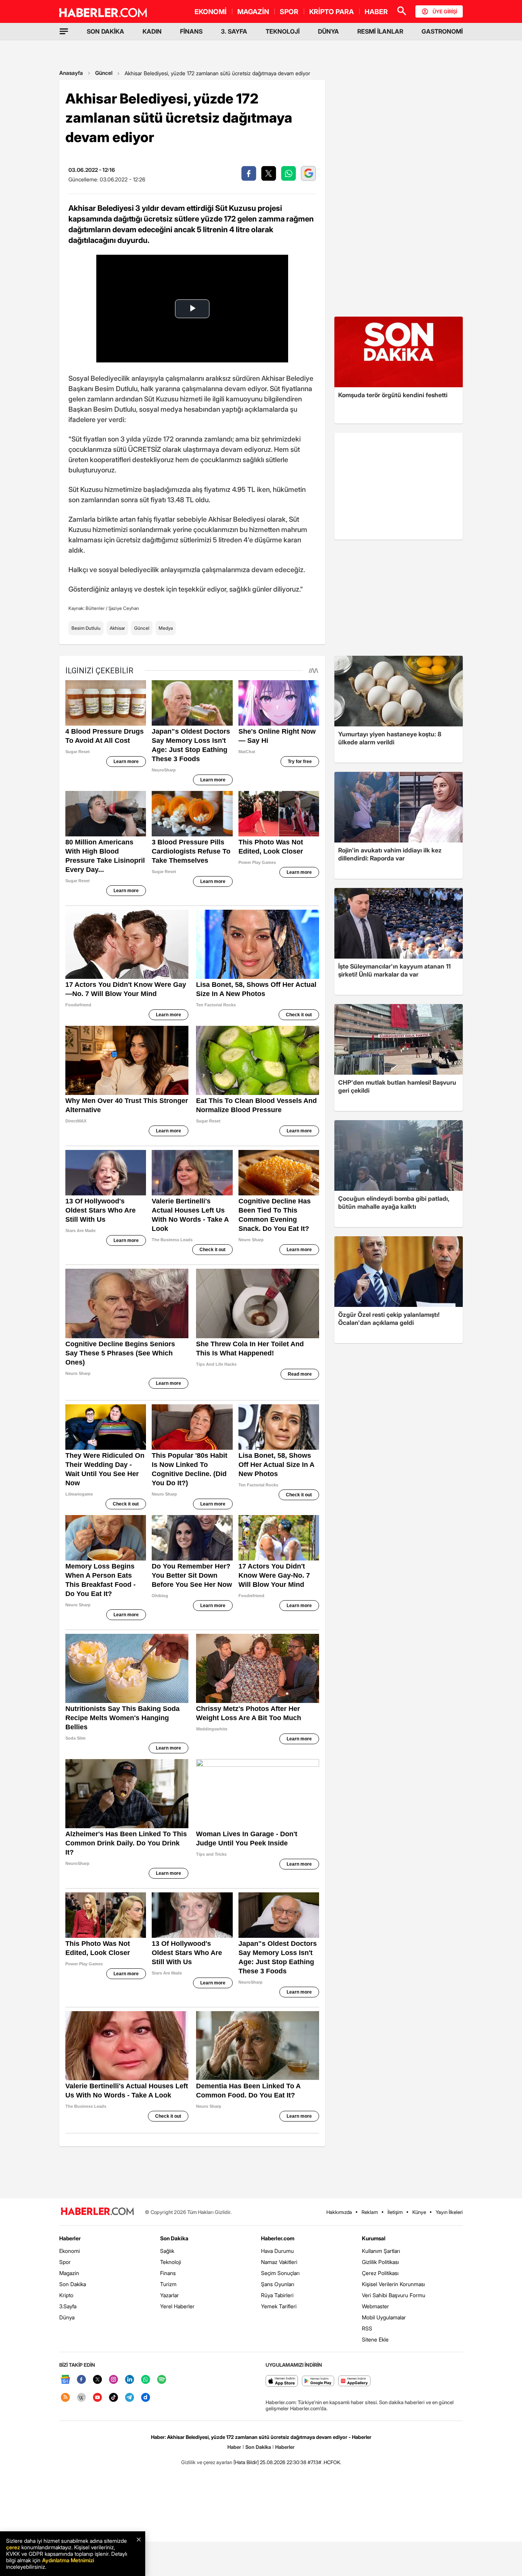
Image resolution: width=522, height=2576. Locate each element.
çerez (13, 2547)
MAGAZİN (253, 12)
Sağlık (167, 2251)
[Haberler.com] (97, 2212)
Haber (234, 2447)
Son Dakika (73, 2284)
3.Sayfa (68, 2306)
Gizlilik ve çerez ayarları (207, 2462)
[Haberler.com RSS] (65, 2398)
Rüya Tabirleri (277, 2295)
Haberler (70, 2238)
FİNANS (191, 31)
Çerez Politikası (380, 2273)
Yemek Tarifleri (279, 2306)
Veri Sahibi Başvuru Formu (394, 2295)
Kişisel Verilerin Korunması (393, 2284)
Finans (168, 2273)
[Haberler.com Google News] (65, 2380)
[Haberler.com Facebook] (81, 2380)
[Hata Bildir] (246, 2462)
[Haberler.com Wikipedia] (81, 2398)
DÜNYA (328, 31)
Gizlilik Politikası (380, 2262)
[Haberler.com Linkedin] (130, 2380)
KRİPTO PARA (332, 12)
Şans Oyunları (278, 2284)
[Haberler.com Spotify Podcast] (162, 2380)
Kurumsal (374, 2238)
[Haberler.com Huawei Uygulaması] (354, 2381)
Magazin (69, 2273)
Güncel (104, 73)
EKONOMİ (211, 12)
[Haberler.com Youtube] (97, 2398)
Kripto (66, 2295)
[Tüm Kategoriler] (64, 31)
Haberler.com (278, 2238)
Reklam (370, 2212)
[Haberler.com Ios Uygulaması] (282, 2381)
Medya (166, 628)
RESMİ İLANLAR (380, 31)
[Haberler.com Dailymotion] (146, 2398)
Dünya (67, 2317)
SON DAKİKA (105, 31)
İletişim (395, 2212)
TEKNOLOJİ (283, 31)
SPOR (289, 12)
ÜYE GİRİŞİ (445, 11)
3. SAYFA (234, 31)
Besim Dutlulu (86, 628)
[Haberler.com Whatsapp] (146, 2380)
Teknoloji (171, 2262)
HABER (376, 12)
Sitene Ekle (375, 2339)
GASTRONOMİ (442, 31)
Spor (65, 2262)
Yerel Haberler (177, 2306)
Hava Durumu (277, 2251)
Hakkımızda (339, 2212)
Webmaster (375, 2306)
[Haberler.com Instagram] (113, 2380)
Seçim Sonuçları (280, 2273)
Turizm (168, 2284)
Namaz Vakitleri (279, 2262)
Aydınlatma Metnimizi (68, 2560)
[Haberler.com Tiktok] (113, 2398)
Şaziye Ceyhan (124, 608)
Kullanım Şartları (381, 2251)
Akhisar (117, 628)
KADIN (152, 31)
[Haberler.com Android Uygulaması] (318, 2381)
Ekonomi (70, 2251)
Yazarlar (169, 2295)
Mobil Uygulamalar (384, 2317)
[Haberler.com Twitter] (97, 2380)
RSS (367, 2328)
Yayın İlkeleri (449, 2212)
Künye (419, 2212)
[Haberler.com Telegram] (130, 2398)
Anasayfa (71, 73)
